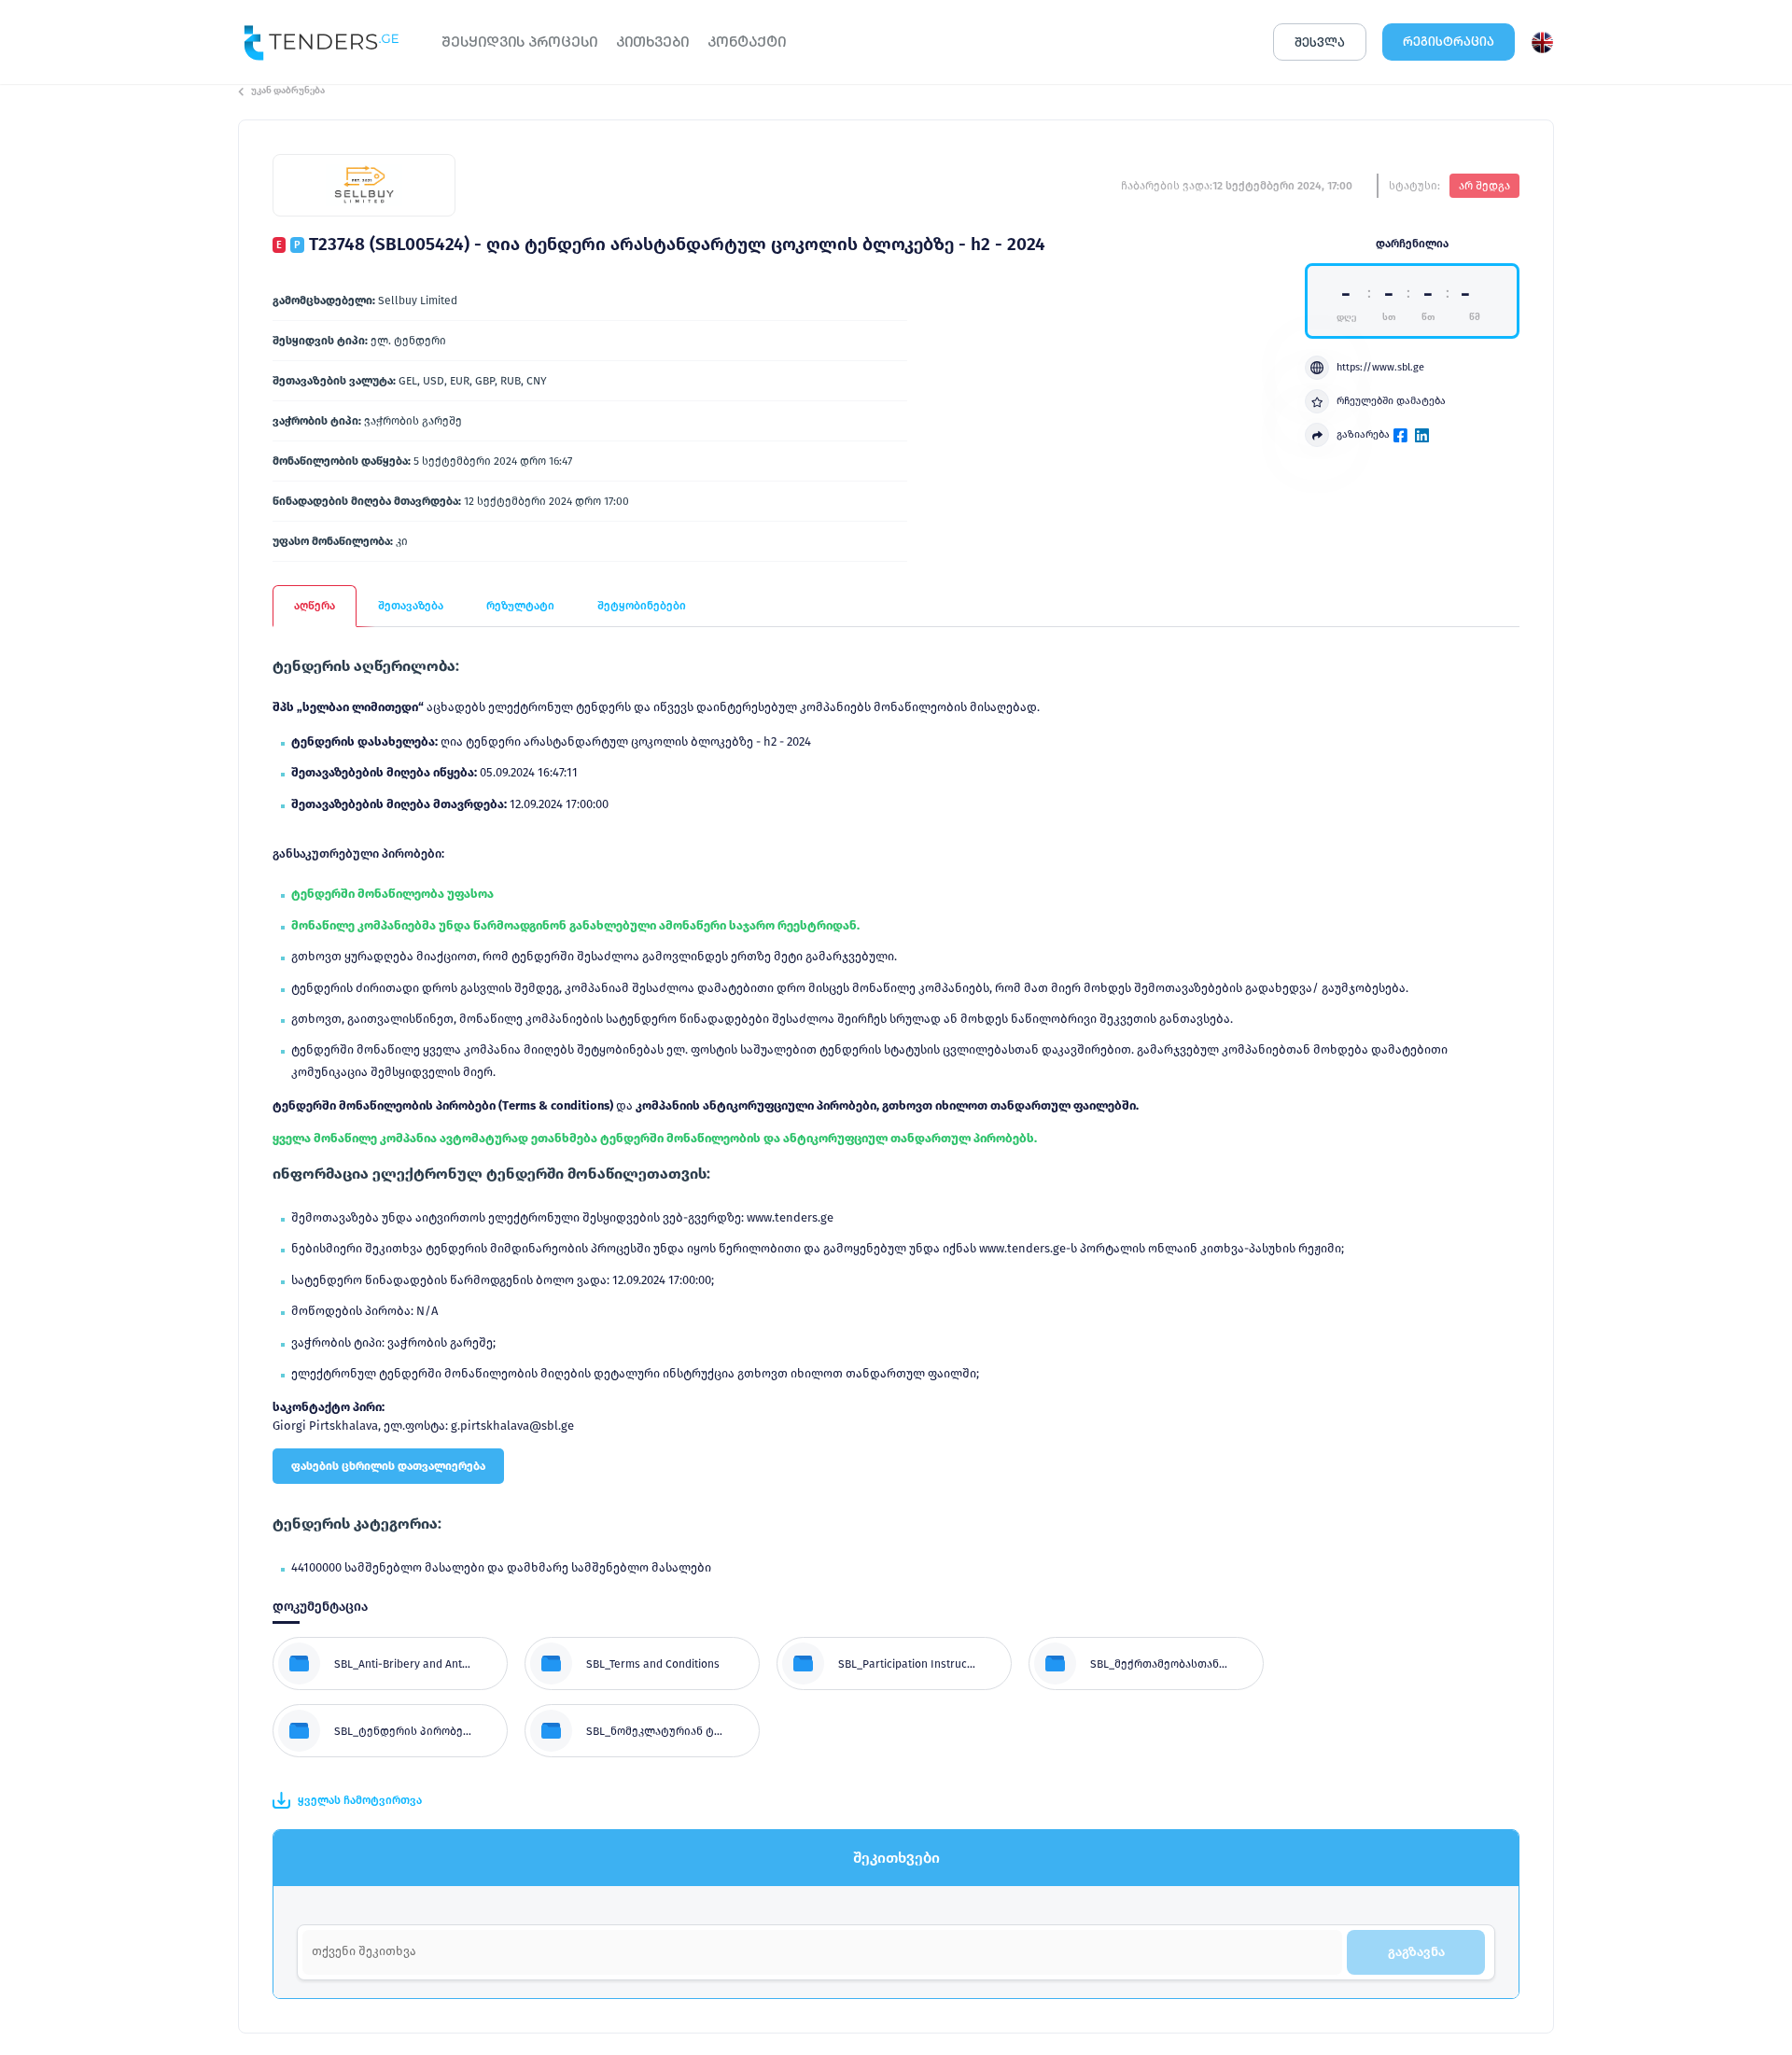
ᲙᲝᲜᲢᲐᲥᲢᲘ (747, 42)
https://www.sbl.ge (1380, 367)
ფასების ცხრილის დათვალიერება (388, 1466)
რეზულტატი (520, 606)
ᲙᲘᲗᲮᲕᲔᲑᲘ (652, 42)
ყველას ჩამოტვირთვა (360, 1800)
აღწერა (315, 606)
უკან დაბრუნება (288, 91)
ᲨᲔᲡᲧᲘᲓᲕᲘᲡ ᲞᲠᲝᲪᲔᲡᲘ (519, 42)
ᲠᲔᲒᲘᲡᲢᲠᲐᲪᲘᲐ (1449, 42)
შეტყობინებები (642, 606)
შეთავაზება (411, 606)
